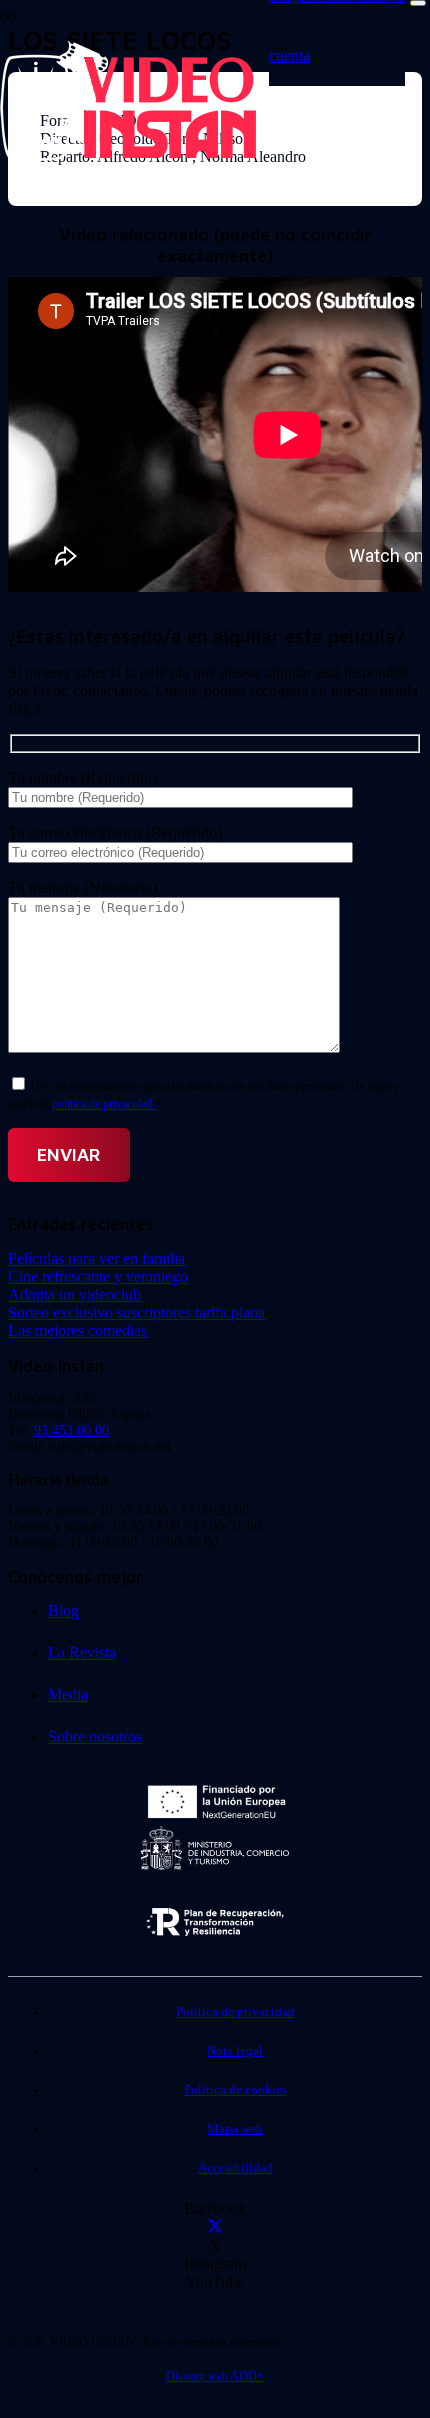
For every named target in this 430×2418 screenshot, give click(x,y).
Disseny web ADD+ (215, 2376)
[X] (215, 2227)
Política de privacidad (235, 2012)
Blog (63, 1610)
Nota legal (235, 2051)
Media (68, 1694)
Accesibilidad (235, 2168)
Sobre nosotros (95, 1736)
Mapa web (235, 2129)
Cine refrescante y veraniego (98, 1276)
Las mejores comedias (77, 1330)
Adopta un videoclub (74, 1294)
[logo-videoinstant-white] (128, 155)
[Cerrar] (418, 3)
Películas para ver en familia (96, 1258)
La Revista (82, 1652)
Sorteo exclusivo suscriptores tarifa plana (136, 1312)
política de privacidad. (103, 1104)
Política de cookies (235, 2090)
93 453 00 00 (71, 1430)
